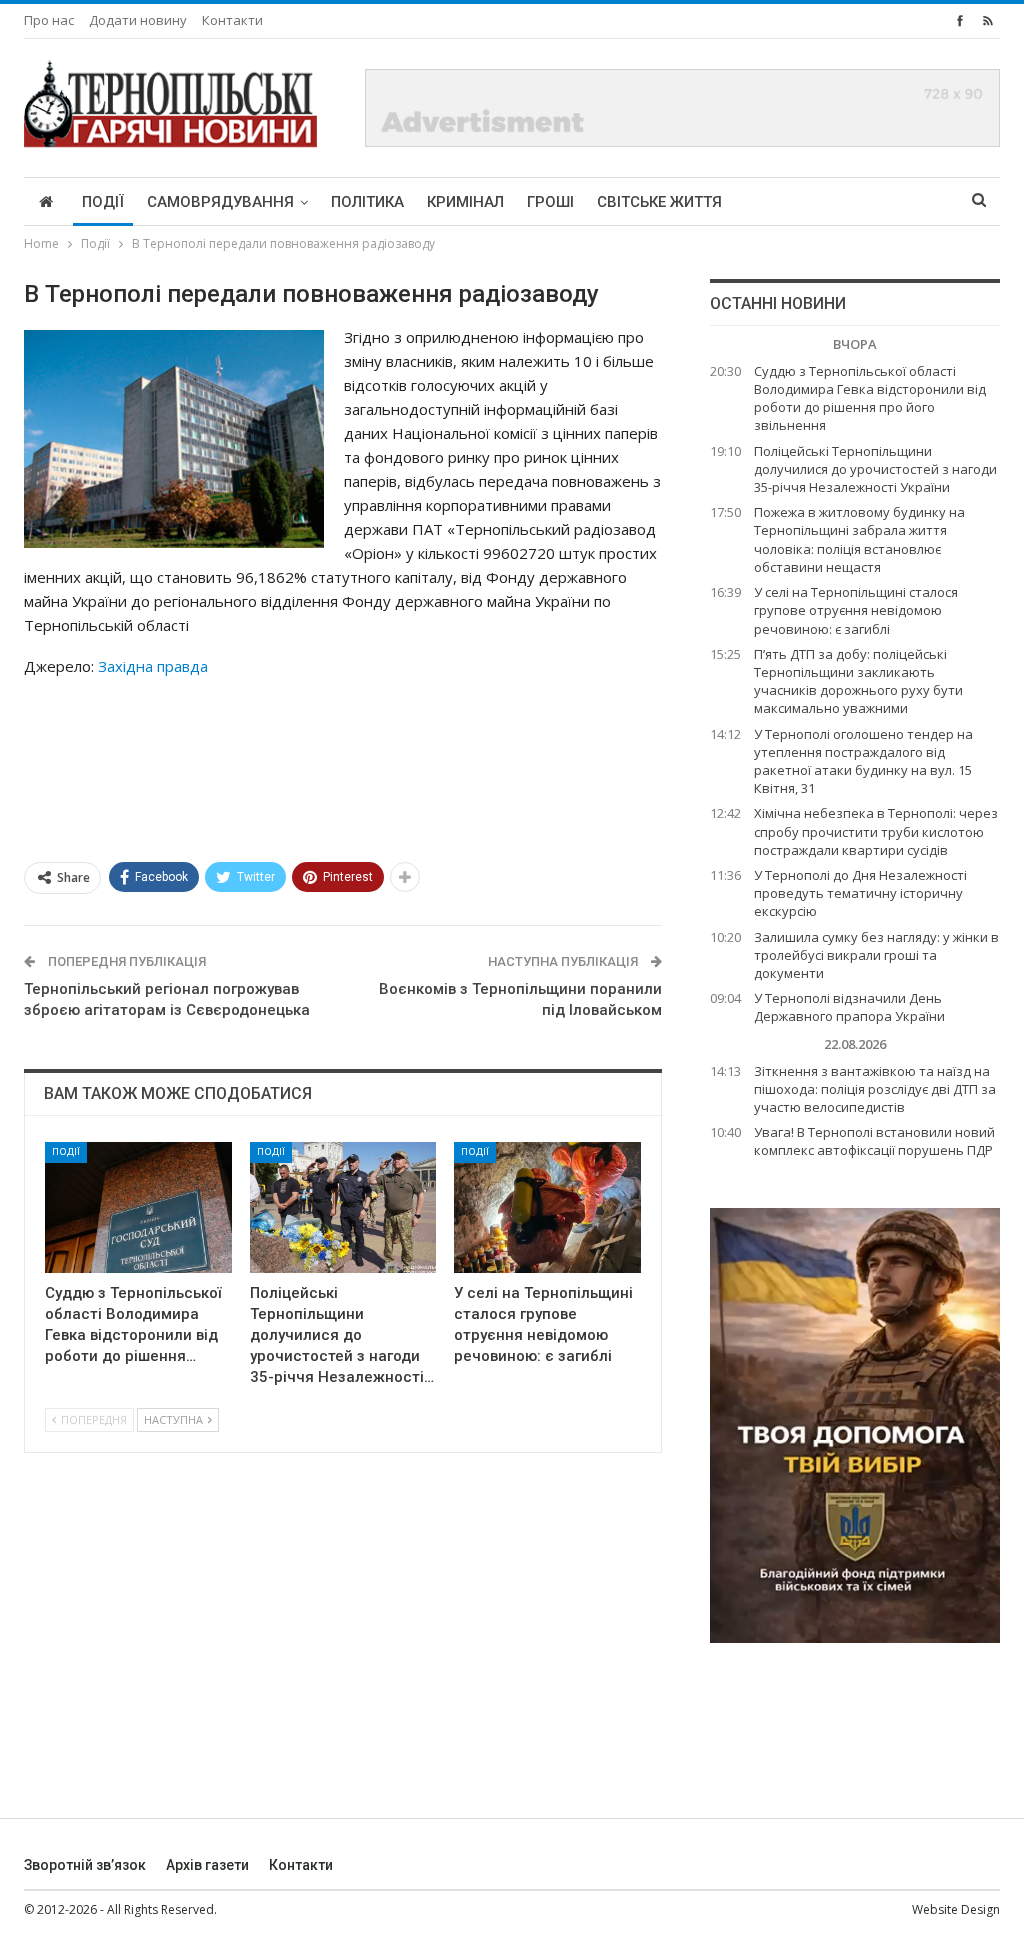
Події (103, 202)
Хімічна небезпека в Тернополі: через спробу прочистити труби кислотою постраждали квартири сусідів (876, 831)
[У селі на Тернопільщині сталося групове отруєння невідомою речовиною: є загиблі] (547, 1207)
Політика (367, 202)
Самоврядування (220, 202)
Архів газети (207, 1865)
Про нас (49, 20)
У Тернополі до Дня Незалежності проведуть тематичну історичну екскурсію (860, 893)
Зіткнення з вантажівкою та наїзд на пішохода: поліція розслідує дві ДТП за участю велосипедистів (875, 1089)
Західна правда (153, 666)
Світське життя (659, 202)
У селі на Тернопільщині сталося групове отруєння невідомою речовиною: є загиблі (856, 610)
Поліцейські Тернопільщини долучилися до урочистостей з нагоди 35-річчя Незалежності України (875, 469)
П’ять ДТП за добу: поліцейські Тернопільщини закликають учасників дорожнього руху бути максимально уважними (858, 681)
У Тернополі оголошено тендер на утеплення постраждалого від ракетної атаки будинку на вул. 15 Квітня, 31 (863, 761)
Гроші (550, 202)
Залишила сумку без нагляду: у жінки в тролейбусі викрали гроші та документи (876, 955)
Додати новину (138, 20)
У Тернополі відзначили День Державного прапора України (849, 1007)
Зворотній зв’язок (85, 1865)
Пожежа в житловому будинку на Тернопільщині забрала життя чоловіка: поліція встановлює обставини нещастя (859, 539)
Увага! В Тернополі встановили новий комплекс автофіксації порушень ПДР (874, 1141)
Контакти (232, 20)
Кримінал (465, 202)
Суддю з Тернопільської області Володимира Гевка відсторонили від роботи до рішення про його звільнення (870, 398)
